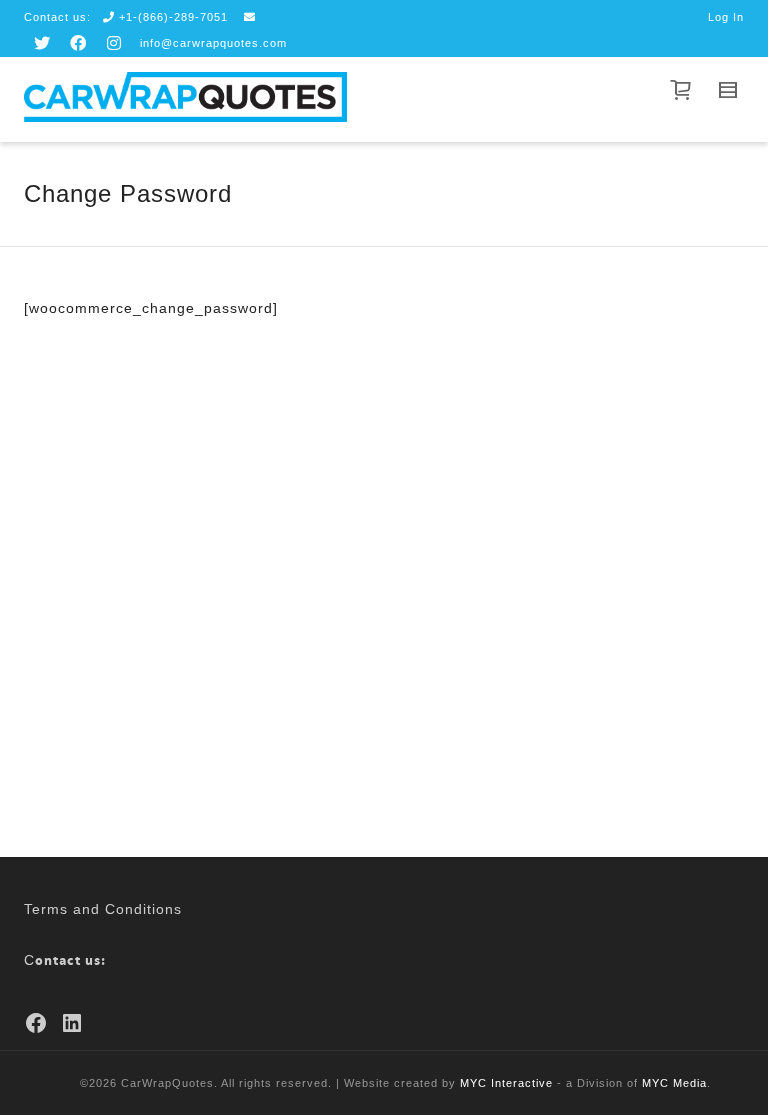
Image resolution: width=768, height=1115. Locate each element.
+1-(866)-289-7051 (173, 17)
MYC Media (674, 1083)
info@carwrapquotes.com (213, 43)
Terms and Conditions (103, 909)
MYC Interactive (506, 1083)
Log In (726, 17)
